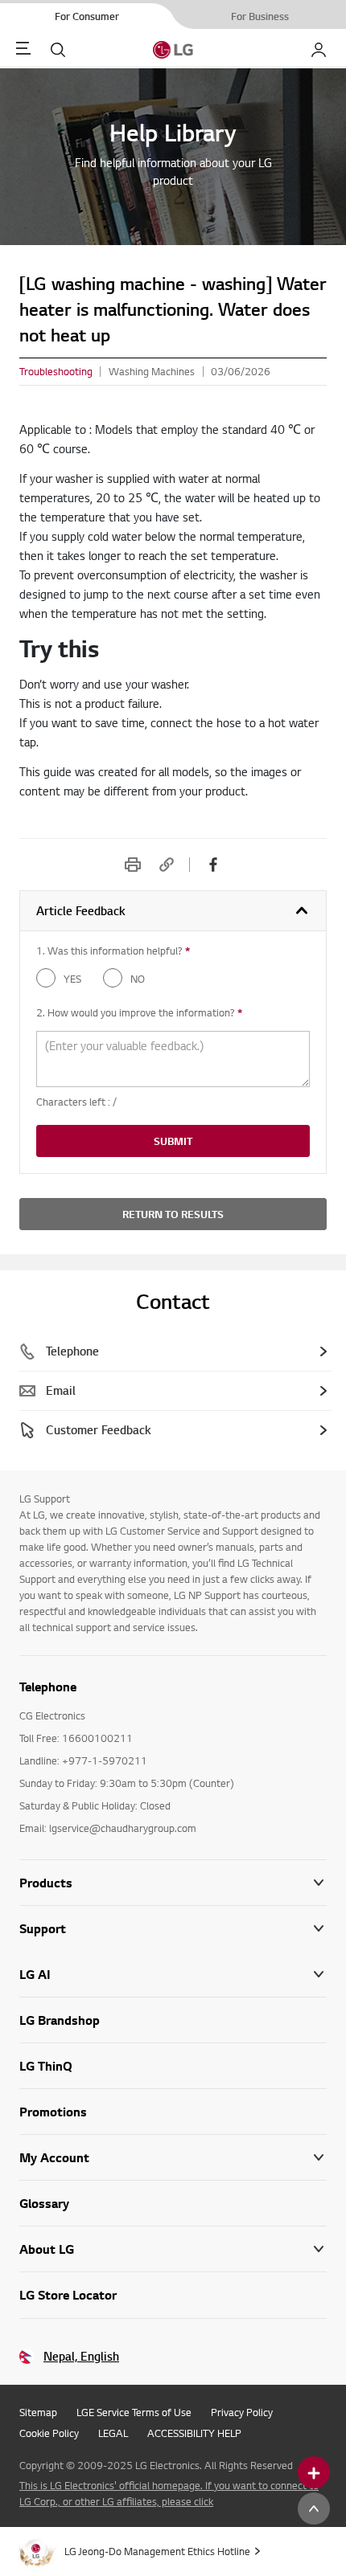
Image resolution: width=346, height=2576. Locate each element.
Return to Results (173, 1214)
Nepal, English (81, 2356)
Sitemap (38, 2412)
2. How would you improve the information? (139, 1012)
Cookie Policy (49, 2433)
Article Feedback (81, 911)
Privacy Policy (242, 2412)
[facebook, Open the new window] (213, 865)
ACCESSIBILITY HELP (194, 2433)
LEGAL (113, 2433)
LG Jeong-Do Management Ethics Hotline (157, 2551)
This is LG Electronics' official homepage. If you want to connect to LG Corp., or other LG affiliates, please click (169, 2493)
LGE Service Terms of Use (134, 2412)
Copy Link (167, 865)
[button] (173, 1929)
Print (133, 865)
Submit (173, 1141)
